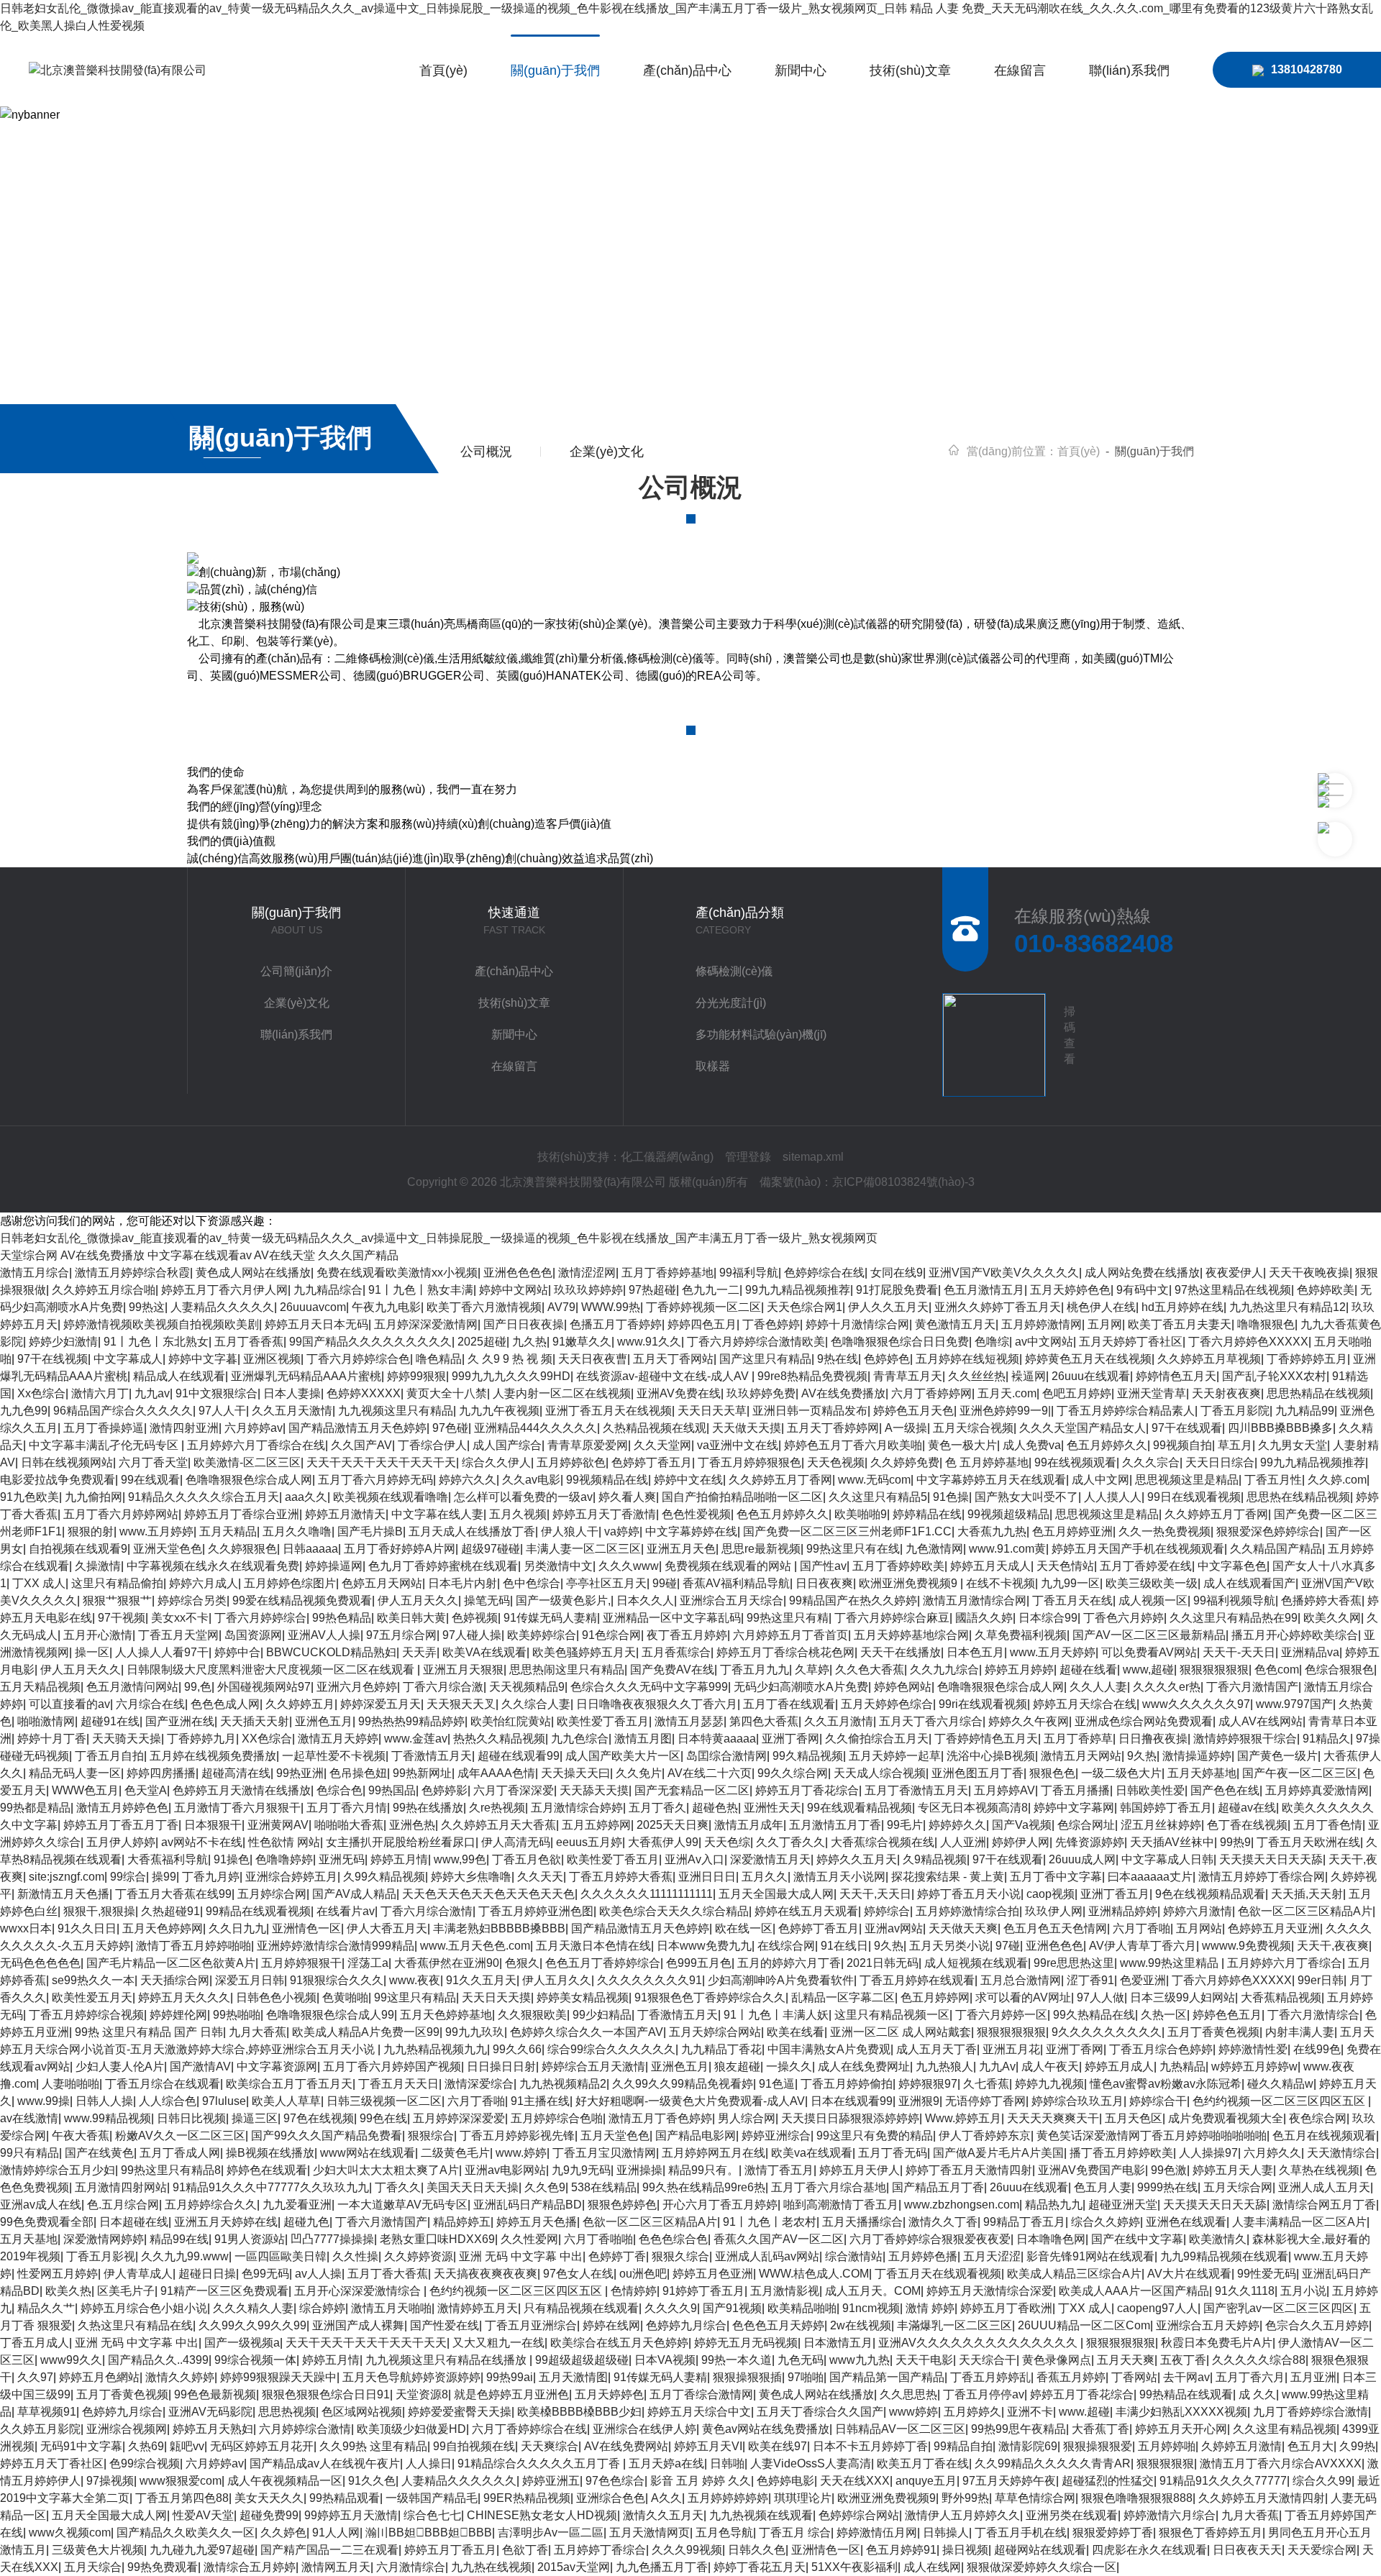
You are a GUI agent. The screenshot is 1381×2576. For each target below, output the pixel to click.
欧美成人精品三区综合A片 (1074, 2274)
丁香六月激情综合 (1313, 2015)
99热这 (147, 1307)
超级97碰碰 (491, 1549)
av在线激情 (29, 2118)
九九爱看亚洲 (297, 2205)
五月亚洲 (1313, 2377)
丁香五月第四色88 (182, 2498)
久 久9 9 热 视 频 (510, 1359)
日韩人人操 (104, 2101)
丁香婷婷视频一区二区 (703, 1307)
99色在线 (383, 2118)
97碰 (1008, 1946)
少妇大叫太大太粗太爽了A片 (386, 2170)
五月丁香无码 (893, 2153)
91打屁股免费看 (897, 1290)
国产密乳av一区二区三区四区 (1279, 2308)
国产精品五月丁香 (938, 2187)
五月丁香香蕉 (249, 1342)
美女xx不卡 (180, 1618)
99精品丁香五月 (1024, 2222)
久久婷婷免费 (905, 1462)
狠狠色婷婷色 (622, 2205)
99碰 (665, 1583)
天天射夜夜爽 (1226, 1393)
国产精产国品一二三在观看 (329, 2550)
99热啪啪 (237, 2015)
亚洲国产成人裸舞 (358, 2325)
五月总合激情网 (1021, 1980)
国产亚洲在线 (180, 1721)
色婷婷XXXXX (364, 1393)
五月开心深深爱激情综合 (359, 2291)
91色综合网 (611, 1635)
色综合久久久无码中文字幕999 (649, 1687)
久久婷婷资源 (419, 2256)
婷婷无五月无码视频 (746, 2343)
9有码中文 (1143, 1290)
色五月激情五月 (984, 1290)
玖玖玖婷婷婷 (588, 1290)
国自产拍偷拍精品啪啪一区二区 (742, 1497)
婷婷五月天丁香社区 (52, 2463)
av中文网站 (1044, 1342)
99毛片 (905, 1825)
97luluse (224, 2101)
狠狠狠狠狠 (1165, 2463)
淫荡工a (368, 1963)
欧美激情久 (1218, 2239)
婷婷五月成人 (1119, 2066)
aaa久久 (306, 1497)
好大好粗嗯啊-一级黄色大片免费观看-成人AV (690, 2101)
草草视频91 (47, 2412)
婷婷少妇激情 (63, 1342)
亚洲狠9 (919, 2101)
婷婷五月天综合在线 (1085, 1704)
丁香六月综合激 (443, 1687)
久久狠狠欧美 (532, 2015)
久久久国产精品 (358, 1255)
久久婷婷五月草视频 (1209, 1359)
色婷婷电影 (785, 2481)
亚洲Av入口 (694, 1859)
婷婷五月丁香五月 (450, 2550)
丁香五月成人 (35, 2343)
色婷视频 (475, 1618)
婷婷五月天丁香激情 (604, 1514)
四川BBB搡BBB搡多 (1280, 1428)
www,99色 (460, 1859)
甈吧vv (187, 2446)
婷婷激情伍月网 (877, 2532)
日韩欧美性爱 (1150, 1790)
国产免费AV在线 (672, 1670)
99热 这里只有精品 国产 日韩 (149, 2032)
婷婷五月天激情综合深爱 (990, 2291)
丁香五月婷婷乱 (990, 2377)
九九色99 (24, 1411)
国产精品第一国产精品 (887, 2377)
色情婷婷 (634, 2291)
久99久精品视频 (384, 1877)
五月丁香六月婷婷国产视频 (392, 2066)
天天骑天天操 (127, 1739)
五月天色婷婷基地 (446, 2015)
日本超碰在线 (134, 2222)
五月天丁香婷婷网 (833, 1428)
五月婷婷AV (1004, 1790)
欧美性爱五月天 (92, 1997)
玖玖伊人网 (1054, 1911)
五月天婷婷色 (609, 2394)
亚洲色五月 (324, 1721)
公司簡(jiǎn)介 (296, 971)
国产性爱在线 (445, 2325)
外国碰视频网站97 (264, 1687)
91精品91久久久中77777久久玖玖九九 (271, 2187)
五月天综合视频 (973, 1428)
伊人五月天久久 (418, 1600)
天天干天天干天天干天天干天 (381, 1462)
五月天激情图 (573, 2377)
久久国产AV (361, 1445)
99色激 (1169, 2170)
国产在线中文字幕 (1137, 2239)
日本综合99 (1048, 1618)
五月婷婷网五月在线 (714, 2153)
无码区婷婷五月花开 (262, 2446)
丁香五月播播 (1075, 1790)
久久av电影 (531, 1480)
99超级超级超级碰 (582, 2360)
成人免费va (1032, 1445)
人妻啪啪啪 (70, 2084)
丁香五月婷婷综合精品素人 (1126, 1411)
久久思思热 (908, 2394)
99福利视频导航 (1234, 1600)
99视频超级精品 (1008, 1514)
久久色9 (545, 2187)
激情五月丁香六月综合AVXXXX (1281, 2463)
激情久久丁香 (943, 2222)
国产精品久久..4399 (158, 2360)
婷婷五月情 (399, 1859)
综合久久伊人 (496, 1462)
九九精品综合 (328, 1290)
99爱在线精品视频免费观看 (302, 1600)
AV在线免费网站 (626, 2446)
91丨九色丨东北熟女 (156, 1342)
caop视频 (1050, 1894)
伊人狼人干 (570, 1531)
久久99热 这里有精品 (373, 2446)
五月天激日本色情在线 (593, 1946)
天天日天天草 (712, 1411)
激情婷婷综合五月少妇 (58, 2170)
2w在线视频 (861, 2325)
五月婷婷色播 (923, 2256)
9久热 (1142, 1756)
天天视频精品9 (527, 1687)
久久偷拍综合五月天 (877, 1739)
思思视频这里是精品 (1187, 1480)
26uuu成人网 (1082, 1859)
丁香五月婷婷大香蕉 (621, 1877)
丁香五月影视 (101, 2256)
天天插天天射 (255, 1721)
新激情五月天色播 (63, 1894)
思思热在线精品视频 (1298, 1497)
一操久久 (789, 2066)
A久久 (666, 2498)
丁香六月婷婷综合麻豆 (892, 1618)
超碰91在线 (110, 1721)
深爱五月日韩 (250, 1980)
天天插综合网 (175, 1980)
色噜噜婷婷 (284, 1859)
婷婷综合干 (1158, 2101)
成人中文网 (1100, 1480)
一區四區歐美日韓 (281, 2256)
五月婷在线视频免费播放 (213, 1756)
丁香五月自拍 (109, 1756)
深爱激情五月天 (770, 1859)
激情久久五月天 (663, 2515)
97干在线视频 (53, 1359)
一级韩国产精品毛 (432, 2498)
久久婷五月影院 (40, 2429)
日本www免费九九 (704, 1946)
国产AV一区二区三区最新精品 (1149, 1635)
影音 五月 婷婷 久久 (701, 2481)
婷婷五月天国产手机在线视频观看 (1138, 1549)
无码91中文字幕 (81, 2446)
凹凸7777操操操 (332, 2239)
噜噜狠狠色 (1266, 1324)
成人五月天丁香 (936, 2049)
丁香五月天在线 (1072, 1600)
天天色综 (727, 1842)
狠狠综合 (431, 2136)
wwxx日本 (26, 1928)
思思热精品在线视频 (1318, 1393)
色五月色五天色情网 (1055, 1928)
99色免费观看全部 (47, 2222)
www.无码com (874, 1480)
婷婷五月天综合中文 (699, 2412)
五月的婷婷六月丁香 (789, 1963)
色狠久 (522, 1963)
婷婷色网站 (903, 1687)
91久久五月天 (481, 1980)
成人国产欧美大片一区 (623, 1756)
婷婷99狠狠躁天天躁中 (278, 2377)
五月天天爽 (1126, 2360)
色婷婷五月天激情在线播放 (242, 1790)
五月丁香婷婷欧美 (898, 1566)
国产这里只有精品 (765, 1359)
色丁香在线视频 (1247, 1825)
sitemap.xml (813, 1157)
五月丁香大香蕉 (388, 2274)
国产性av (823, 1566)
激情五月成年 (749, 1825)
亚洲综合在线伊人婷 (644, 2429)
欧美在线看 (796, 2032)
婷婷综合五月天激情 (593, 2066)
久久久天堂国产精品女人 (1083, 1428)
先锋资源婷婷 (1090, 1842)
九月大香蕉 (257, 2032)
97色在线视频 (319, 2118)
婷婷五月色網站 (99, 2377)
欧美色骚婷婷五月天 (584, 1652)
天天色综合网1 (805, 1307)
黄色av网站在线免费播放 (766, 2429)
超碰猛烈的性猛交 (1108, 2481)
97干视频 (122, 1618)
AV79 (561, 1307)
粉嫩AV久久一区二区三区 (180, 2136)
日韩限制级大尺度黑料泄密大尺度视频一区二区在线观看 (272, 1670)
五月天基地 (29, 2239)
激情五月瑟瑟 (689, 1721)
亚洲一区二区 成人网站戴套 (901, 2032)
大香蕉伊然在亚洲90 (447, 1963)
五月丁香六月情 (347, 1808)
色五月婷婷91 (901, 2550)
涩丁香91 (1090, 1980)
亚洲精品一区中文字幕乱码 (672, 1618)
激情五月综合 (35, 1273)
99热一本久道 (737, 2360)
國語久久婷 (984, 1618)
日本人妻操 (292, 1393)
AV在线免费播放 (102, 1255)
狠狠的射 (91, 1531)
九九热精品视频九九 (435, 2049)
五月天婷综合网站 (715, 2032)
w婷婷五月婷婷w (1254, 2066)
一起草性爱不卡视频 (334, 1756)
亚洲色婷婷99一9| (1005, 1411)
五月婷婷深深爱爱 (459, 2118)
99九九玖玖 (475, 2032)
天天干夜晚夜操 (1309, 1273)
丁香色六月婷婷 (1124, 1618)
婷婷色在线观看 (267, 2170)
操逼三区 (255, 2118)
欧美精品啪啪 (802, 2308)
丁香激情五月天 (432, 1756)
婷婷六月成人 (204, 1583)
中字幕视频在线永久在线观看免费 (213, 1566)
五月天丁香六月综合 (931, 1721)
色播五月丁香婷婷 (616, 1324)
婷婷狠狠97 (928, 2084)
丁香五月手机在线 (1021, 2532)
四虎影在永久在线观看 (1149, 2550)
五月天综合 (93, 2567)
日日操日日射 (501, 2066)
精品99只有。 (703, 2170)
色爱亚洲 (1143, 1980)
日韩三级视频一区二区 (384, 2101)
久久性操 (355, 2256)
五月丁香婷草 (1078, 1739)
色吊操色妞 (358, 1773)
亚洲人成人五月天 (1324, 2187)
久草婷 (812, 1670)
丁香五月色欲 (527, 1859)
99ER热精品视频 (527, 2498)
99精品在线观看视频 (258, 1911)
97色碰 (450, 1428)
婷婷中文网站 (514, 1290)
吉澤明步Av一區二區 (551, 2532)
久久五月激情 (839, 1721)
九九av (152, 1393)
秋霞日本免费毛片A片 (1217, 2343)
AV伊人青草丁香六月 (1143, 1946)
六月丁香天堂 (153, 1462)
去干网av (1186, 2377)
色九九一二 (711, 1290)
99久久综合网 (793, 1773)
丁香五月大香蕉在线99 (173, 1894)
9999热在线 (1167, 2187)
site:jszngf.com (67, 1877)
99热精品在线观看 (1186, 2394)
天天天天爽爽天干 (1053, 2118)
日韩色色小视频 (276, 1997)
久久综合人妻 (536, 1704)
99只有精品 (29, 2153)
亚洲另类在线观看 (1072, 2515)
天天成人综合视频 (880, 1773)
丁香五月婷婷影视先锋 (517, 2136)
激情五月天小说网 (839, 1877)
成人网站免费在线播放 (1142, 1273)
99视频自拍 (1182, 1445)
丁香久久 (398, 2187)
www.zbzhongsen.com (962, 2205)
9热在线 (838, 1359)
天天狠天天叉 (461, 1704)
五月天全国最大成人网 (776, 1894)
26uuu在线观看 (1091, 1376)
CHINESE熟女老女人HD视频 (542, 2515)
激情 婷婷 (930, 2308)
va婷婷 (622, 1531)
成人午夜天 (1050, 2066)
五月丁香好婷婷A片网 (400, 1549)
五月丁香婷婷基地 (667, 1273)
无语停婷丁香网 (985, 2101)
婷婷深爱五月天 (380, 1704)
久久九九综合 (944, 1670)
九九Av (997, 2066)
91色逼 (777, 2084)
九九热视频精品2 (563, 2084)
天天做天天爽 (963, 1928)
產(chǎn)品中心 (687, 70)
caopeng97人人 (1157, 2308)
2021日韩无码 (883, 1963)
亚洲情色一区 (306, 1928)
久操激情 (98, 1566)
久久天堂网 (662, 1445)
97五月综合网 (401, 1635)
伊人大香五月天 (387, 1928)
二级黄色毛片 (455, 2153)
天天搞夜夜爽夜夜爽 (486, 2274)
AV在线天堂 (284, 1255)
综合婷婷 (322, 2308)
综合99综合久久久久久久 (611, 2049)
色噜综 (992, 1342)
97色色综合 (615, 2481)
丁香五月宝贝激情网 (604, 2153)
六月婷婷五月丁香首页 (790, 1635)
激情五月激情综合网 (975, 1600)
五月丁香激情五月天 (916, 1790)
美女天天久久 (269, 2498)
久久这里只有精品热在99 (1234, 1618)
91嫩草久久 (582, 1342)
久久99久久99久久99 (252, 2325)
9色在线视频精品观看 (1210, 1894)
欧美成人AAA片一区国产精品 (1134, 2291)
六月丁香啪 (1141, 1928)
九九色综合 (580, 1739)
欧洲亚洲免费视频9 (910, 1583)
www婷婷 (913, 2412)
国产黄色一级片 (1277, 1756)
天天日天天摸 (496, 1997)
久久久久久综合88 (1259, 2360)
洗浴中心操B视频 (991, 1756)
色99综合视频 (145, 2463)
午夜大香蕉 (81, 2136)
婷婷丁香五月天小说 (969, 1894)
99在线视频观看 (1075, 1462)
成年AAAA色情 (496, 1773)
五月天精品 (228, 1531)
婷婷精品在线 (927, 1514)
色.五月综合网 (123, 2205)
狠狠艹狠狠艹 (117, 1600)
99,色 (198, 1687)
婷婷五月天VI (708, 2446)
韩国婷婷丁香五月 (1166, 1808)
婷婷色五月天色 (913, 1411)
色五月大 (1311, 2446)
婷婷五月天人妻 (1233, 2170)
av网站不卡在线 (202, 1842)
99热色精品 (342, 1618)
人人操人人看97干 (162, 1652)
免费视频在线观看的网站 (729, 1566)
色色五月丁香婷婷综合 (603, 1963)
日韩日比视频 (191, 2118)
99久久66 (517, 2049)
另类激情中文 (558, 1566)
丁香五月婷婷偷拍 (847, 2084)
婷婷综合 (887, 1911)
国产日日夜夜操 (524, 1324)
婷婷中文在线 (688, 1480)
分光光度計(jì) (731, 1003)
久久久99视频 (687, 2550)
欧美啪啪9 (861, 1514)
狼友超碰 (737, 2066)
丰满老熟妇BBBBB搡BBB (499, 1928)
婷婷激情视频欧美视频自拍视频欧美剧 (161, 1324)
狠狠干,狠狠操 (99, 1911)
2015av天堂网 (574, 2567)
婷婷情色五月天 (1176, 1376)
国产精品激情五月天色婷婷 (357, 1428)
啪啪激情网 (46, 1721)
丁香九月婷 (211, 1877)
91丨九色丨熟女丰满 (421, 1290)
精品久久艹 (46, 2308)
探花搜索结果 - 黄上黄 (948, 1877)
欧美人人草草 (286, 2101)
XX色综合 (267, 1739)
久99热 (1357, 2446)
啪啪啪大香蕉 (349, 1825)
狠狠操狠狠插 (747, 2377)
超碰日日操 (207, 2274)
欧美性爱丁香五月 (603, 1721)
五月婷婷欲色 (571, 1462)
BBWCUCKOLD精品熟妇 (331, 1652)
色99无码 (265, 2274)
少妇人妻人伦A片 (120, 2066)
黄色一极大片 (962, 1445)
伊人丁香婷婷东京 (985, 2136)
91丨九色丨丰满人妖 (776, 2015)
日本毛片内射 (462, 1583)
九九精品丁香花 (721, 2049)
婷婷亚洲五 (551, 2481)
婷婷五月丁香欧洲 (1006, 2308)
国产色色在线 (1225, 1790)
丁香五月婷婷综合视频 (86, 2015)
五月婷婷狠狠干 (301, 1963)
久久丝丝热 (977, 1376)
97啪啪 (806, 2377)
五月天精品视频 (40, 1687)
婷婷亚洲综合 (776, 2136)
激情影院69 (1028, 2446)
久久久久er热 (1167, 1687)
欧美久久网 (1332, 1618)
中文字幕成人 (128, 1359)
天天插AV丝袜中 (1172, 1842)
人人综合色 (168, 2101)
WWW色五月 (85, 1790)
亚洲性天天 (772, 1808)
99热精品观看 (345, 2498)
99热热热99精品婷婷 (411, 1721)
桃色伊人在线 (1101, 1307)
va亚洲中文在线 (738, 1445)
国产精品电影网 (696, 2136)
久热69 (146, 2446)
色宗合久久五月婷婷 (1317, 2325)
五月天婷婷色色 (1070, 1290)
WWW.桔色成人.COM (814, 2274)
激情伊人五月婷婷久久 (962, 2515)
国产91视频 (732, 2308)
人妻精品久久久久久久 (459, 2481)
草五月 (1235, 1445)
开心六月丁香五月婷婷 (720, 2205)
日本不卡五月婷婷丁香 (870, 2446)
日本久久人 (645, 1600)
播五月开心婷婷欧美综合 (1295, 1635)
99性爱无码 (1267, 2274)
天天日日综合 (1220, 1462)
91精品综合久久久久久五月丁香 (540, 2463)
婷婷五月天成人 (990, 1566)
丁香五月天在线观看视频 (938, 2274)
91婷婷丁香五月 (703, 2291)
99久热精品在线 (1094, 2015)
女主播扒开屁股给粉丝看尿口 (401, 1842)
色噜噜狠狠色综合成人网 (249, 1480)
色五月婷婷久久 (1107, 1445)
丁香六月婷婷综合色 (358, 1359)
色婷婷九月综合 (686, 2325)
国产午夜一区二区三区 (1300, 1773)
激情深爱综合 (479, 2084)
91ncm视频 (871, 2308)
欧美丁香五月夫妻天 (1180, 1324)
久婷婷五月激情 (1241, 2446)
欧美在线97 (778, 2446)
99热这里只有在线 (853, 1549)
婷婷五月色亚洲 (713, 2274)
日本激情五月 (838, 2343)
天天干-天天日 (1239, 1652)
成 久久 (1257, 2394)
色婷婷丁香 (617, 2256)
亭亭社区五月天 (606, 1583)
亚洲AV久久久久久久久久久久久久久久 (979, 2343)
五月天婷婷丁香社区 (1131, 1342)
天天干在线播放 (901, 1652)
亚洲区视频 (272, 1359)
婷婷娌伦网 (178, 2015)
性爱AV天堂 (203, 2515)
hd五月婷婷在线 (1182, 1307)
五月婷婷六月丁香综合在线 (256, 1445)
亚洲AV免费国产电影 (1091, 2170)
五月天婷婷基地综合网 (911, 1635)
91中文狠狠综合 (217, 1393)
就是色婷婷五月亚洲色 (511, 2394)
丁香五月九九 (755, 1670)
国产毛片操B (370, 1531)
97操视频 (110, 2481)
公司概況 (486, 452)
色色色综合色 (673, 2239)
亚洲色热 (412, 1825)
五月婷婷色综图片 (290, 1583)
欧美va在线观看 (812, 2153)
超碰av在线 (1247, 1808)
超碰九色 (306, 2222)
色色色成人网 (225, 1704)
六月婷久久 (1272, 2153)
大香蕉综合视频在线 (883, 1842)
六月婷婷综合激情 (305, 2429)
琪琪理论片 (803, 2498)
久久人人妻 (1098, 1687)
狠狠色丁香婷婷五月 (1211, 2532)
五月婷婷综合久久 (211, 2205)
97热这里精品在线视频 (1233, 1290)
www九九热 (860, 2360)
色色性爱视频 (696, 1514)
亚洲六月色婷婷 (357, 1687)
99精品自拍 (963, 2446)
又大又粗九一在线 (498, 2343)
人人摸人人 (1113, 1497)
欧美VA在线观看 (484, 1652)
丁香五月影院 (1235, 1411)
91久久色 (372, 2481)
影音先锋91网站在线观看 (1090, 2256)
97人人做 (1100, 1997)
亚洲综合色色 (611, 2498)
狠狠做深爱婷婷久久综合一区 (1042, 2567)
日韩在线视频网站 (67, 1462)
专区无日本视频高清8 (973, 1808)
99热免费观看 (163, 2567)
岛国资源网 (253, 1635)
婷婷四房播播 (161, 1773)
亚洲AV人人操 (324, 1635)
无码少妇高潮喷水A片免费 (801, 1687)
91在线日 (844, 1946)
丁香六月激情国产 (1252, 1687)
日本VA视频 (665, 2360)
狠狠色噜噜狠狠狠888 (1137, 2498)
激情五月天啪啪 (391, 2308)
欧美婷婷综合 (542, 1635)
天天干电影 (924, 2360)
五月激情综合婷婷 (577, 1808)
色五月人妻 (1103, 2187)
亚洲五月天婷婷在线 (226, 2222)
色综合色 (339, 1790)
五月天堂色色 (615, 2136)
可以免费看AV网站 (1149, 1652)
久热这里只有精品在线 (135, 2325)
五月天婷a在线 (666, 2463)
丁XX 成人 (39, 1583)
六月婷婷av (254, 1428)
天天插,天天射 (1307, 1894)
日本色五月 (975, 1652)
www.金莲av (416, 1739)
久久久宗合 (1151, 1462)
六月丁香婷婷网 (931, 1393)
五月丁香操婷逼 (104, 1428)
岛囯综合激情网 (726, 1756)
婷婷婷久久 (957, 1825)
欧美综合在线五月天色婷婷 (619, 2343)
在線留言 (1020, 70)
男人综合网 (747, 2118)
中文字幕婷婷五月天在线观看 (991, 1480)
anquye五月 (926, 2481)
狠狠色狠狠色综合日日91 (326, 2394)
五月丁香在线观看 (789, 1704)
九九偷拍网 (94, 1497)
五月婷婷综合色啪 (557, 2118)
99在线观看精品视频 (860, 1808)
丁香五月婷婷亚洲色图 (536, 1911)
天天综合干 (988, 2360)
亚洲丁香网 (790, 1739)
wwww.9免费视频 (1246, 1946)
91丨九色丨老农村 (770, 2222)
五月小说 (1303, 2291)
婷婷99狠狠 (416, 1376)
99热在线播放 (428, 1808)
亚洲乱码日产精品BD (528, 2205)
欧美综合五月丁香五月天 (289, 2084)
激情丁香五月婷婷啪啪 (193, 1946)
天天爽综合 (550, 2446)
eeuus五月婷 (589, 1842)
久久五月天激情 (292, 1411)
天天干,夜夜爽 (1333, 1946)
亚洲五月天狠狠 (463, 1670)
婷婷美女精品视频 (583, 1997)
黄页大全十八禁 (447, 1393)
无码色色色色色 (40, 1963)
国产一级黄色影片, (563, 1600)
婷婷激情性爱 (1253, 2049)
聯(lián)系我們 (1129, 70)
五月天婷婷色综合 (887, 1704)
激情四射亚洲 (184, 1428)
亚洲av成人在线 (41, 2205)
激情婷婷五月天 (478, 2308)
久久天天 (540, 1877)
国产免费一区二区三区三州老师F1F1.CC (847, 1531)
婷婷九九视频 (1049, 2084)
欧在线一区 (744, 1928)
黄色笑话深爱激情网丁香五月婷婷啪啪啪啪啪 (1152, 2136)
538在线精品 (604, 2187)
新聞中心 (801, 70)
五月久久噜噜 (297, 1531)
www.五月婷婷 (156, 1531)
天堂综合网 (29, 1255)
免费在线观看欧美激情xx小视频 (397, 1273)
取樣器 (713, 1066)
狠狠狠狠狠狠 (1214, 1670)
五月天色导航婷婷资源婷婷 (411, 2377)
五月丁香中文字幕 (1056, 1877)
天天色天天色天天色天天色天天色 (488, 1894)
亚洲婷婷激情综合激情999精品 (336, 1946)
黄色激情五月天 (955, 1324)
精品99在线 (179, 2239)
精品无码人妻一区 (75, 1773)
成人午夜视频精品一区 (285, 2481)
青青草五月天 (908, 1376)
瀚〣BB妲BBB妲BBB (429, 2532)
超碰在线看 (1088, 1670)
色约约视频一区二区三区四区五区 (1280, 2101)
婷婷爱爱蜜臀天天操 (460, 2412)
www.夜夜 (415, 1980)
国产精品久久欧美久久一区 (186, 2532)
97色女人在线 (578, 2274)
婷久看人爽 (627, 1497)
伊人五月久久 (557, 1980)
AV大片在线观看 (1189, 2274)
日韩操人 (946, 2532)
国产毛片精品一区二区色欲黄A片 (171, 1963)
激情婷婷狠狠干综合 (1245, 1739)
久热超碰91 (170, 1911)
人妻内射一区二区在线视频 (562, 1393)
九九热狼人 (944, 2066)
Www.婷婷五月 (963, 2118)
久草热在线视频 (1319, 2170)
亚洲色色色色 (518, 1273)
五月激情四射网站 (121, 2187)
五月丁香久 (657, 1808)
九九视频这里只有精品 (396, 1411)
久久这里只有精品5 (878, 1497)
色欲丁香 (525, 2550)
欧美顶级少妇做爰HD (411, 2429)
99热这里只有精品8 (171, 2170)
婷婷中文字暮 (203, 1359)
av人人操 (318, 2274)
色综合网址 (1086, 1825)
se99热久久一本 (93, 1980)
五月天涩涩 (992, 2256)
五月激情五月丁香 (835, 1825)
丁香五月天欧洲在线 (1308, 1842)
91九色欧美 (29, 1497)
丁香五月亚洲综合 (531, 2325)
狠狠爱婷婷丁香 (1113, 2532)
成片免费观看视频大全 (1226, 2118)
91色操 (951, 1497)
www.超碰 (1084, 2412)
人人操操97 (1208, 2153)
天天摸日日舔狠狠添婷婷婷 (850, 2118)
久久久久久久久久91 (650, 1980)
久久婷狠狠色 (242, 1549)
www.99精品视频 (108, 2118)
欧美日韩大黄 (411, 1618)
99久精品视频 (808, 1756)
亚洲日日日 (707, 1877)
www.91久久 (649, 1342)
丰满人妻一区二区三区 (583, 1549)
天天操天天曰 (575, 1773)
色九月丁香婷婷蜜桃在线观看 (443, 1566)
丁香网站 (1134, 2377)
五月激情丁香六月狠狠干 (237, 1808)
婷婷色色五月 (1227, 2015)
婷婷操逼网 (334, 1566)
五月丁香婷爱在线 (1146, 1566)
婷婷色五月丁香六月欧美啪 (853, 1445)
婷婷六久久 (468, 1480)
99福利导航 (749, 1273)
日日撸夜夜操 (1153, 1739)
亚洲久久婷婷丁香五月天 (998, 1307)
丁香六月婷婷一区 (1001, 2015)
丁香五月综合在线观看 (163, 2084)
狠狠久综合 (680, 2256)
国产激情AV (200, 2066)
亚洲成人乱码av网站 (767, 2256)
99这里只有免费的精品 (875, 2136)
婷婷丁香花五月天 (760, 2567)
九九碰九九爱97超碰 (202, 2550)
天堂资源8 (422, 2394)
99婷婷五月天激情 (351, 2515)
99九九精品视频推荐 (798, 1290)
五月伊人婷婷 (121, 1842)
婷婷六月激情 (1198, 1911)
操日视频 (965, 2550)
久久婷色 (283, 2532)
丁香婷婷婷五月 (1307, 1359)
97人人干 (222, 1411)
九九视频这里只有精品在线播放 (447, 2360)
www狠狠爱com (181, 2481)
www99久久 (71, 2360)
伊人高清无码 (516, 1842)
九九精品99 (1305, 1411)
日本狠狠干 (213, 1825)
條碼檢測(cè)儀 (734, 971)
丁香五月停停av (984, 2394)
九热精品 (1182, 2066)
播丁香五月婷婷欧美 (1121, 2153)
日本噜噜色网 (1051, 2239)
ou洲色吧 (643, 2274)
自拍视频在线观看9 (78, 1549)
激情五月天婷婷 (338, 1739)
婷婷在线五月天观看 (806, 1911)
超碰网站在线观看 (1040, 2550)
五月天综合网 (1238, 2187)
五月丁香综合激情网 (701, 2394)
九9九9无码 (581, 2170)
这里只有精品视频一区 (892, 2015)
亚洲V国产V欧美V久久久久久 (1004, 1273)
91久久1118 (1245, 2291)
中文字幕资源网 (277, 2066)
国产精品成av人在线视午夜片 (325, 2463)
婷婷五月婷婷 (1019, 1670)
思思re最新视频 (761, 1549)
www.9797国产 (1294, 1704)
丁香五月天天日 (398, 2084)
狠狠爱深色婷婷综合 (1268, 1531)
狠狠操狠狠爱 (1098, 2446)
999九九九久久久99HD (511, 1376)
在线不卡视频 (1001, 1583)
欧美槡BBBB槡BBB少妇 (579, 2412)
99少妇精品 (602, 2015)
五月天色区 (1134, 2118)
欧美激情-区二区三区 (247, 1462)
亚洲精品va (1310, 1652)
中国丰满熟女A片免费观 (829, 2049)
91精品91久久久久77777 (1223, 2481)
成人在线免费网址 (864, 2066)
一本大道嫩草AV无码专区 (402, 2205)
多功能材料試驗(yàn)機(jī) (761, 1034)
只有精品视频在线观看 (581, 2308)
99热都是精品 (35, 1808)
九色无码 (801, 2360)
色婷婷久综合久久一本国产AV (587, 2032)
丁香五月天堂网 (178, 1635)
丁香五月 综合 (795, 2532)
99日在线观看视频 (1194, 1497)
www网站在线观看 (368, 2153)
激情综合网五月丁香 (1324, 2205)
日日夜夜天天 (1247, 2550)
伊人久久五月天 (888, 1307)
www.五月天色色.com (475, 1946)
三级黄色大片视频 (98, 2550)
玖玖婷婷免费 (761, 1393)
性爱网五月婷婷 (58, 2274)
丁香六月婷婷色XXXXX (1248, 1342)
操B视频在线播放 (270, 2153)
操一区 (92, 1652)
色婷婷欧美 (1326, 1290)
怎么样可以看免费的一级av (523, 1497)
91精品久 (1326, 1739)
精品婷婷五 (462, 2222)
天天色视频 (836, 1462)
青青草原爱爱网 (588, 1445)
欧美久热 (68, 2291)
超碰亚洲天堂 (1123, 2205)
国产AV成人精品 (354, 1894)
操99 (164, 1877)
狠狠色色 (1052, 1773)
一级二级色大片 (1121, 1773)
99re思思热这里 (1074, 1963)
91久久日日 (87, 1928)
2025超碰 (482, 1342)
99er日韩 (1321, 1980)
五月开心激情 (98, 1635)
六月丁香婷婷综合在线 (529, 2429)
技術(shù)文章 (910, 70)
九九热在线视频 (491, 2567)
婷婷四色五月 (702, 1324)
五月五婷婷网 (596, 1825)
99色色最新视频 (215, 2394)
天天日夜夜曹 (593, 1359)
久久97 (35, 2377)
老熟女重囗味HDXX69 (437, 2239)
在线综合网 (786, 1946)
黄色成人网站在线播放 (253, 1273)
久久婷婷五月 (300, 1704)
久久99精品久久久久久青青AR (1053, 2463)
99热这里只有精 (788, 1618)
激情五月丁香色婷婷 (660, 2118)
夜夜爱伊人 (1234, 1273)
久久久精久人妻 (253, 2308)
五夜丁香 (1183, 2360)
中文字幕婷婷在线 (691, 1531)
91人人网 (336, 2532)
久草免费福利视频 (1021, 1635)
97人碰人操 (472, 1635)
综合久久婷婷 (1106, 2222)
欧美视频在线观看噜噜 (391, 1497)
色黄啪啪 (345, 1997)
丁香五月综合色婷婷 (1161, 2049)
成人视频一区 (1153, 1600)
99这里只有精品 (415, 1997)
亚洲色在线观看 (1186, 2222)
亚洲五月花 (1011, 2049)
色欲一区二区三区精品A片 (1305, 1911)
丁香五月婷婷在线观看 (917, 1980)
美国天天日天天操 (473, 2187)
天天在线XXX (855, 2481)
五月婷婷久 (972, 2412)
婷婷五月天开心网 (1181, 2429)
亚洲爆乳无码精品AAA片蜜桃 (306, 1376)
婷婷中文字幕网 (1074, 1808)
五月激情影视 (785, 2291)
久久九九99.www (185, 2256)
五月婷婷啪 (1167, 2446)
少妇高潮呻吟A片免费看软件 (781, 1980)
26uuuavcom (313, 1307)
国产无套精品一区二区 (692, 1790)
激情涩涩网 (587, 1273)
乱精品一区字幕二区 (843, 1997)
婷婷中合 (237, 1652)
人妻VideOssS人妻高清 (811, 2463)
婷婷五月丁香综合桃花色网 (785, 1652)
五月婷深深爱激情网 (426, 1324)
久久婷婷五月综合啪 (104, 1290)
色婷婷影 (445, 1790)
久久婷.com (1337, 1480)
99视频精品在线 (607, 1480)
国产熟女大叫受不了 (1026, 1497)
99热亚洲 (300, 1773)
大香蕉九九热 (992, 1531)
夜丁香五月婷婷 (687, 1635)
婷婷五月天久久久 (184, 1997)
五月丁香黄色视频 (1213, 2032)
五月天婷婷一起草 (895, 1756)
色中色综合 (532, 1583)
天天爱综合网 (1322, 2550)
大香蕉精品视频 (1281, 1997)
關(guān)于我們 (555, 70)
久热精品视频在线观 (655, 1428)
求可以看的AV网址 (1023, 1997)
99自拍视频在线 (474, 2446)
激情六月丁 (100, 1393)
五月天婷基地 (1202, 1773)
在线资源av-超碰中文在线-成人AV (664, 1376)
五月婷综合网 (272, 1894)
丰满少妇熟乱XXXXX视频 (1181, 2412)
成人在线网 (932, 2567)
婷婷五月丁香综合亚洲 (242, 1514)
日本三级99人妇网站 (1182, 1997)
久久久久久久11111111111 (647, 1894)
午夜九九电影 (386, 1307)
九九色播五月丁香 (662, 2567)
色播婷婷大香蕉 (1321, 1600)
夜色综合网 (1318, 2118)
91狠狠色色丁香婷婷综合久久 (710, 1997)
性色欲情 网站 (284, 1842)
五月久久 (765, 1877)
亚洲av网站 (894, 1928)
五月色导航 (724, 2532)
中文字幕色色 (1232, 1566)
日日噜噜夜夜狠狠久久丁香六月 (657, 1704)
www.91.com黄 (1007, 1549)
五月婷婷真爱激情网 (1317, 1790)
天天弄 (419, 1652)
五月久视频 (518, 1514)
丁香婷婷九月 (201, 1739)
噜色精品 (439, 1359)
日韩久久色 (757, 2550)
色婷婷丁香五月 (652, 1462)
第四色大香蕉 (764, 1721)
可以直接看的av (69, 1704)
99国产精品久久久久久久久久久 (370, 1342)
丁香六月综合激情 (427, 1911)
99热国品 (392, 1790)
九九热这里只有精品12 (1287, 1307)
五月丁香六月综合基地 (829, 2187)
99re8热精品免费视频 (812, 1376)
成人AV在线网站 (1261, 1721)
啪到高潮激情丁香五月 (841, 2205)
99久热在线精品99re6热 (704, 2187)
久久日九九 (237, 1928)
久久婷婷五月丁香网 (780, 1480)
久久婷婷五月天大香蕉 (498, 1825)
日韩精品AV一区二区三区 (900, 2429)
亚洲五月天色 (681, 1549)
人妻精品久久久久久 (222, 1307)
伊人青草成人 (138, 2274)
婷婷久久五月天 (857, 1859)
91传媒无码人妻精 (550, 1618)
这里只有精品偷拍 (117, 1583)
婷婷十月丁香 (52, 1739)
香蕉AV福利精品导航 (736, 1583)
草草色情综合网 (1035, 2498)
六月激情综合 (411, 2567)
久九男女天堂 (1293, 1445)
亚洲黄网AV (278, 1825)
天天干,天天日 (875, 1894)
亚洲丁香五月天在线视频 (609, 1411)
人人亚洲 (963, 1842)
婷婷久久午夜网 (1029, 1721)
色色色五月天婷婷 (778, 2325)
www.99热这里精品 (1171, 1963)
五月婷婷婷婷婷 (728, 2498)
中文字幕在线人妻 (437, 1514)
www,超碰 (1148, 1670)
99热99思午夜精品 (1018, 2429)
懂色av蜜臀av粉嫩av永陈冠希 (1166, 2084)
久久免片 (639, 1773)
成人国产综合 (507, 1445)
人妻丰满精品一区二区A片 (1299, 2222)
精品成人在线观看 (179, 1376)
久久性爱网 (529, 2239)
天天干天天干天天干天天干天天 (366, 2343)
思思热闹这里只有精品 (567, 1670)
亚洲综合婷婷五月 (291, 1877)
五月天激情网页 (650, 2532)
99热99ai (510, 2377)
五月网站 (1199, 1928)
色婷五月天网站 (382, 1583)
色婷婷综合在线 (824, 1273)
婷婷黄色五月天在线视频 (1088, 1359)
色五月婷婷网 (935, 1997)
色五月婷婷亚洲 (1072, 1531)
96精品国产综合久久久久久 (123, 1411)
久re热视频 (497, 1808)
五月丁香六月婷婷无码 (375, 1480)
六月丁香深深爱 (514, 1790)
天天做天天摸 (747, 1428)
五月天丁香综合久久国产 (820, 2412)
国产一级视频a (242, 2343)
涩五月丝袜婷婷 (1161, 1825)
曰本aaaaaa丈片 (1150, 1877)
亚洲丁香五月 (1115, 1894)
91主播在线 (540, 2101)
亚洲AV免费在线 (679, 1393)
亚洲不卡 (1030, 2412)
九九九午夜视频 (499, 1411)
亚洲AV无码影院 (210, 2412)
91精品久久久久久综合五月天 (204, 1497)
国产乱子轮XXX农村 (1274, 1376)
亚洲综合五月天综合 (731, 1600)
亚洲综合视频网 (127, 2429)
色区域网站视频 (362, 2412)
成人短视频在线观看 (976, 1963)
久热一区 (1164, 2015)
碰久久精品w (1280, 2084)
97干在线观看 (1187, 1428)
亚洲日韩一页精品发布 (810, 1411)
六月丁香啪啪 (598, 2239)
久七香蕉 (986, 2084)
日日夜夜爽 (824, 1583)
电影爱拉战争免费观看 (58, 1480)
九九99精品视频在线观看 (1224, 2256)
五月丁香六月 (1250, 2377)
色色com (1277, 1670)
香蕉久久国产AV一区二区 (779, 2239)
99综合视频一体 (255, 2360)
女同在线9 (897, 1273)
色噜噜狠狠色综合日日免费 (900, 1342)
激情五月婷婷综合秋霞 (132, 1273)
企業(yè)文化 (607, 452)
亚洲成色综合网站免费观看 (1144, 1721)
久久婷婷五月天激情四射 (1262, 2498)
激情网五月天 (336, 2567)
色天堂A (146, 1790)
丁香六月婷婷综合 (260, 1618)
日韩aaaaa (310, 1549)
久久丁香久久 (790, 1842)
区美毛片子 (126, 2291)
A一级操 (906, 1428)
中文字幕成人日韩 (1167, 1859)
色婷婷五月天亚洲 (1274, 1928)
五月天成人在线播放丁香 (472, 1531)
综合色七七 (432, 2515)
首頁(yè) (443, 70)
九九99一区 (1070, 1583)
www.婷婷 (521, 2153)
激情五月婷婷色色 (122, 1808)
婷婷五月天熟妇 (213, 2429)
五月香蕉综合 (676, 1652)
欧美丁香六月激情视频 (484, 1307)
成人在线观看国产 (1249, 1583)
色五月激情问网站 (132, 1687)
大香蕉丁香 (1100, 2429)
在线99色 (1317, 2049)
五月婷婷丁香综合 (600, 2550)
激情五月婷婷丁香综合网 (1262, 1877)
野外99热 (965, 2498)
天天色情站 (1065, 1566)
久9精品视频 (935, 1859)
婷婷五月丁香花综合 (807, 1790)
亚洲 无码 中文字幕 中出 (521, 2256)
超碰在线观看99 (519, 1756)
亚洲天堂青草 (1152, 1393)
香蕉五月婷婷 (1071, 2377)
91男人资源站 (250, 2239)
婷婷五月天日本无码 (316, 1324)
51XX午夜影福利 (854, 2567)
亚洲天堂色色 (168, 1549)
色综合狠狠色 (1339, 1670)
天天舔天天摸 (594, 1790)
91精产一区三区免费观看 (224, 2291)
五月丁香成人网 (180, 2153)
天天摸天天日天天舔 (1271, 1859)
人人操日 (429, 2463)
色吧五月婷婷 (1077, 1393)
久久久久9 (671, 2308)
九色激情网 (934, 1549)
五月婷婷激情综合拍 (967, 1911)
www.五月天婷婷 (1053, 1652)
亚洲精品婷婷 (1123, 1911)
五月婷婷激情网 (1042, 1324)
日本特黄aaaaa (717, 1739)
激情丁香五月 (779, 2170)
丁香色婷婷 (771, 1324)
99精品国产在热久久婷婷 (853, 1600)
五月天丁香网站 (673, 1359)
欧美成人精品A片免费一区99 (366, 2032)
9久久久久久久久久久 (1107, 2032)
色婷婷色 (887, 1359)
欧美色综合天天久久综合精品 (674, 1911)
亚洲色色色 (1054, 1946)
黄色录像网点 (1057, 2360)
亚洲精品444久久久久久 (535, 1428)
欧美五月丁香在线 (923, 2463)
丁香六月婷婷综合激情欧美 (756, 1342)
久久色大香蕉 (870, 1670)
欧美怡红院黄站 (511, 1721)
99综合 (128, 1877)
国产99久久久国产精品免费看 (327, 2136)
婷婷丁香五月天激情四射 (969, 2170)
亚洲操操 (639, 2170)
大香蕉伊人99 (663, 1842)
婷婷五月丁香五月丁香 (121, 1825)
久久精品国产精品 (1276, 1549)
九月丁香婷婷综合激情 (1311, 2412)
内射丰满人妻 (1300, 2032)
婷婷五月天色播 (537, 2222)
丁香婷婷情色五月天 (986, 1739)
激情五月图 (643, 1739)
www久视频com (70, 2532)
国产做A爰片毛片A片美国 (998, 2153)
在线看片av (346, 1911)
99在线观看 (150, 1480)
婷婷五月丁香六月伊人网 (224, 1290)
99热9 (1235, 1842)
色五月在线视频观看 (1324, 2136)
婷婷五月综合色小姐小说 (144, 2308)
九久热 (529, 1342)
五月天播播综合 (862, 2222)
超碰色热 (715, 1808)
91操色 (232, 1859)
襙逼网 (1029, 1376)
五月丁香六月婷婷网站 (121, 1514)
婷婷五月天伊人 (860, 2170)
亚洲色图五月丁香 (977, 1773)
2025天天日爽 (673, 1825)
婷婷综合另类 (192, 1600)
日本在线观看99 (852, 2101)
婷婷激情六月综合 (1170, 2515)
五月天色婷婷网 (163, 1928)
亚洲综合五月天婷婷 (1208, 2325)
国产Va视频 (1022, 1825)
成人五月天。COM (873, 2291)
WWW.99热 (611, 1307)
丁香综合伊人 (432, 1445)
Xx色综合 (41, 1393)
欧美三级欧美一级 (1152, 1583)
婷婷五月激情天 (345, 1514)
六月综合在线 (150, 1704)
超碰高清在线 (236, 1773)
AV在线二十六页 (710, 1773)
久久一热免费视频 (1164, 1531)
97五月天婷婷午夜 (1009, 2481)
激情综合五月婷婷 (250, 2567)
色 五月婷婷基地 (987, 1462)
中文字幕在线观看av (200, 1255)
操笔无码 (487, 1600)
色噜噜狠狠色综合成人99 (330, 2015)
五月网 (1105, 1324)
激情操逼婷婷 (1197, 1756)
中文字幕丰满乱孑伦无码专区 (105, 1445)
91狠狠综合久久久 (337, 1980)
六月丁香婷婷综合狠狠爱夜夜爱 (930, 2239)
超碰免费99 (269, 2515)
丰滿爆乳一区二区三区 (954, 2325)
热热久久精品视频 (499, 1739)
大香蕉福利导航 (168, 1859)
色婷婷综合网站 (859, 2515)
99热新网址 (422, 1773)
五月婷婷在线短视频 (967, 1359)
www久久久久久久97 (1196, 1704)
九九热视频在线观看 (761, 2515)
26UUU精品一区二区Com (1084, 2325)
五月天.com (1007, 1393)
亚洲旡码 (342, 1859)
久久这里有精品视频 (1285, 2429)
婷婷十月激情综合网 (857, 1324)
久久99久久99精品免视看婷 (683, 2084)
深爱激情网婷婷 (104, 2239)
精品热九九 (1054, 2205)
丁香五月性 (1273, 1480)
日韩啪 (727, 2463)
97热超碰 (652, 1290)
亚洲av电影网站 (505, 2170)
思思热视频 (287, 2412)
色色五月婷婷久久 (783, 1514)
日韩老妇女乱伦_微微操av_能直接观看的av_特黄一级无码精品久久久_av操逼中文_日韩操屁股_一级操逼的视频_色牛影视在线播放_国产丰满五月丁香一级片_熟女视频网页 (439, 1238)
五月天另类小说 (949, 1946)
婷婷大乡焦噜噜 (471, 1877)
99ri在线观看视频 (983, 1704)
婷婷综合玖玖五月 (1077, 2101)
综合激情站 (854, 2256)
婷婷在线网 (611, 2325)
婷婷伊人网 (1021, 1842)
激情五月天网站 (1081, 1756)
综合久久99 (1322, 2481)
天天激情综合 (1341, 2153)
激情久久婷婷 (180, 2377)
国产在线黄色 (99, 2153)
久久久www (629, 1566)
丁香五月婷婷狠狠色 (749, 1462)
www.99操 (44, 2101)
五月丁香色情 (1328, 1825)
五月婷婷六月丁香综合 (1285, 1963)
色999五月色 (699, 1963)
